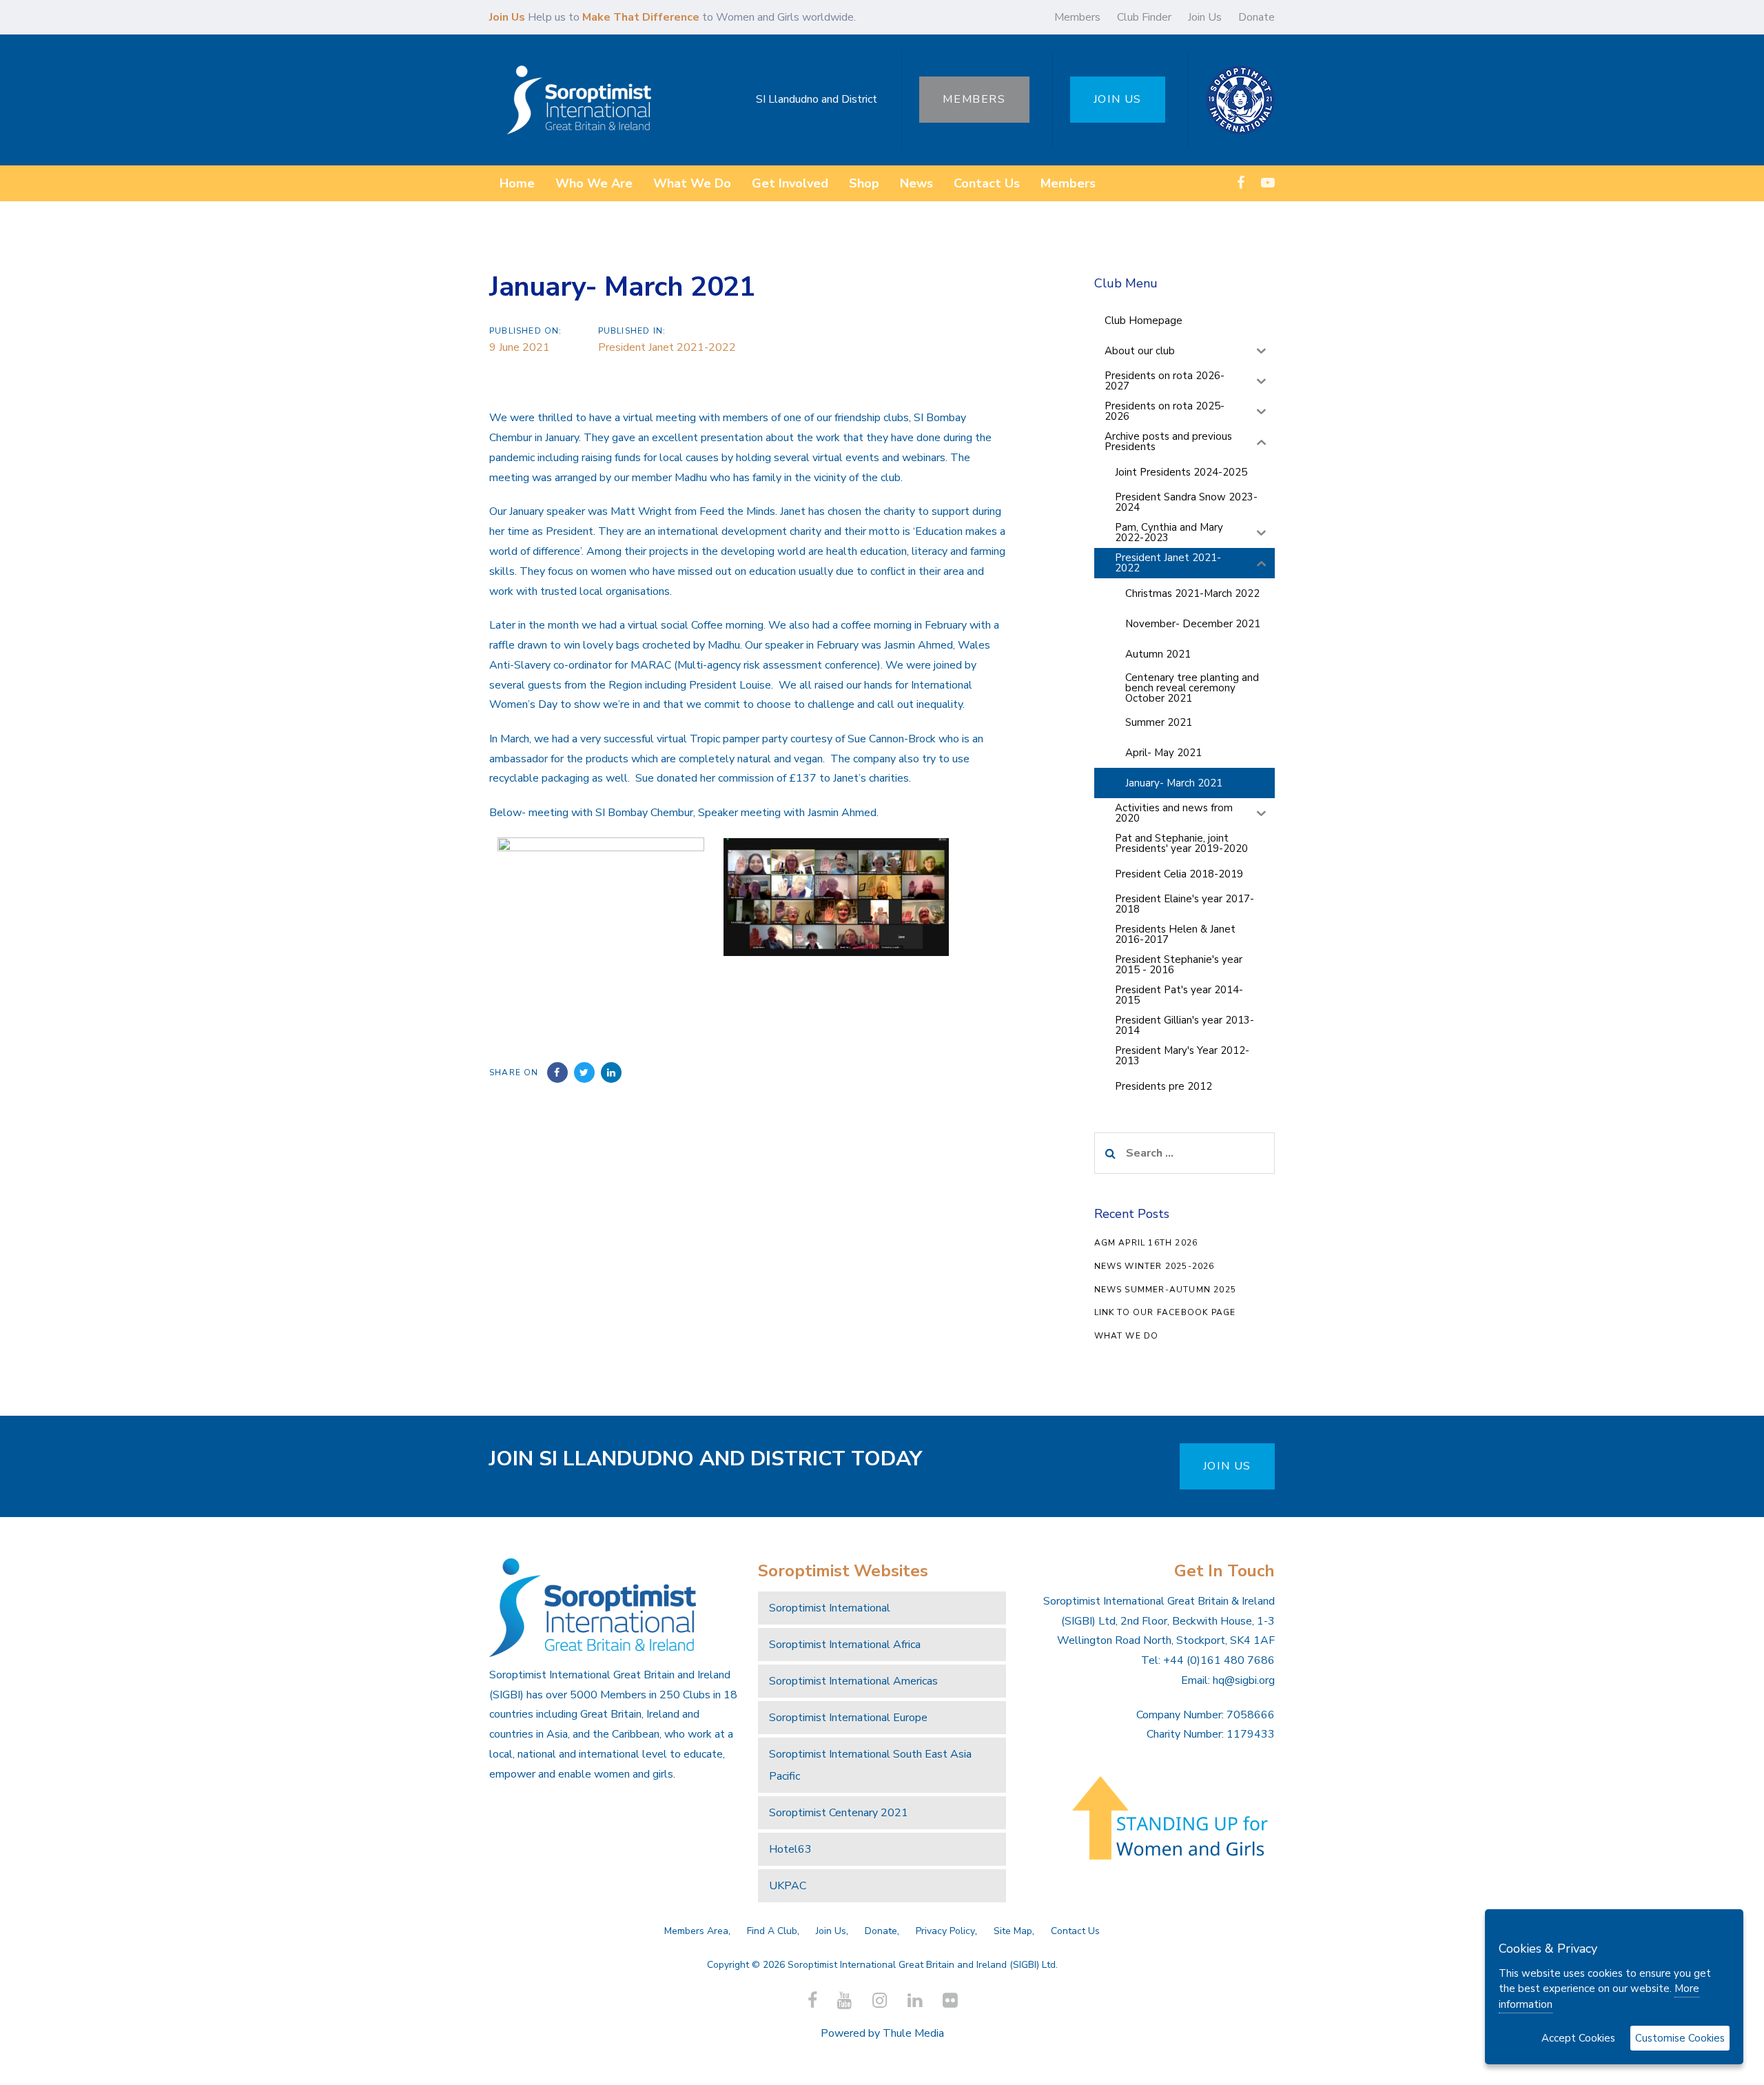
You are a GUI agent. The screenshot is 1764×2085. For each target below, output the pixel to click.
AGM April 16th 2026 (1146, 1243)
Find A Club (772, 1931)
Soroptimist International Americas (853, 1681)
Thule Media (913, 2033)
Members (1077, 17)
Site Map (1013, 1931)
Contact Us (1075, 1931)
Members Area (696, 1931)
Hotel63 (790, 1849)
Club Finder (1144, 17)
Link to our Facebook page (1165, 1312)
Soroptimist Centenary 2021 (839, 1813)
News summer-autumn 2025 (1166, 1290)
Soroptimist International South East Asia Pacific (870, 1765)
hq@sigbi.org (1244, 1680)
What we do (1127, 1336)
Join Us (1205, 17)
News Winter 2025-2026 (1155, 1266)
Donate (1257, 17)
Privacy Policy (945, 1931)
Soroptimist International (830, 1608)
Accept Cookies (1578, 2038)
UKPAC (788, 1886)
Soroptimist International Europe (848, 1718)
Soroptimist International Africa (845, 1645)
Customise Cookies (1680, 2038)
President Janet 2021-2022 (667, 347)
